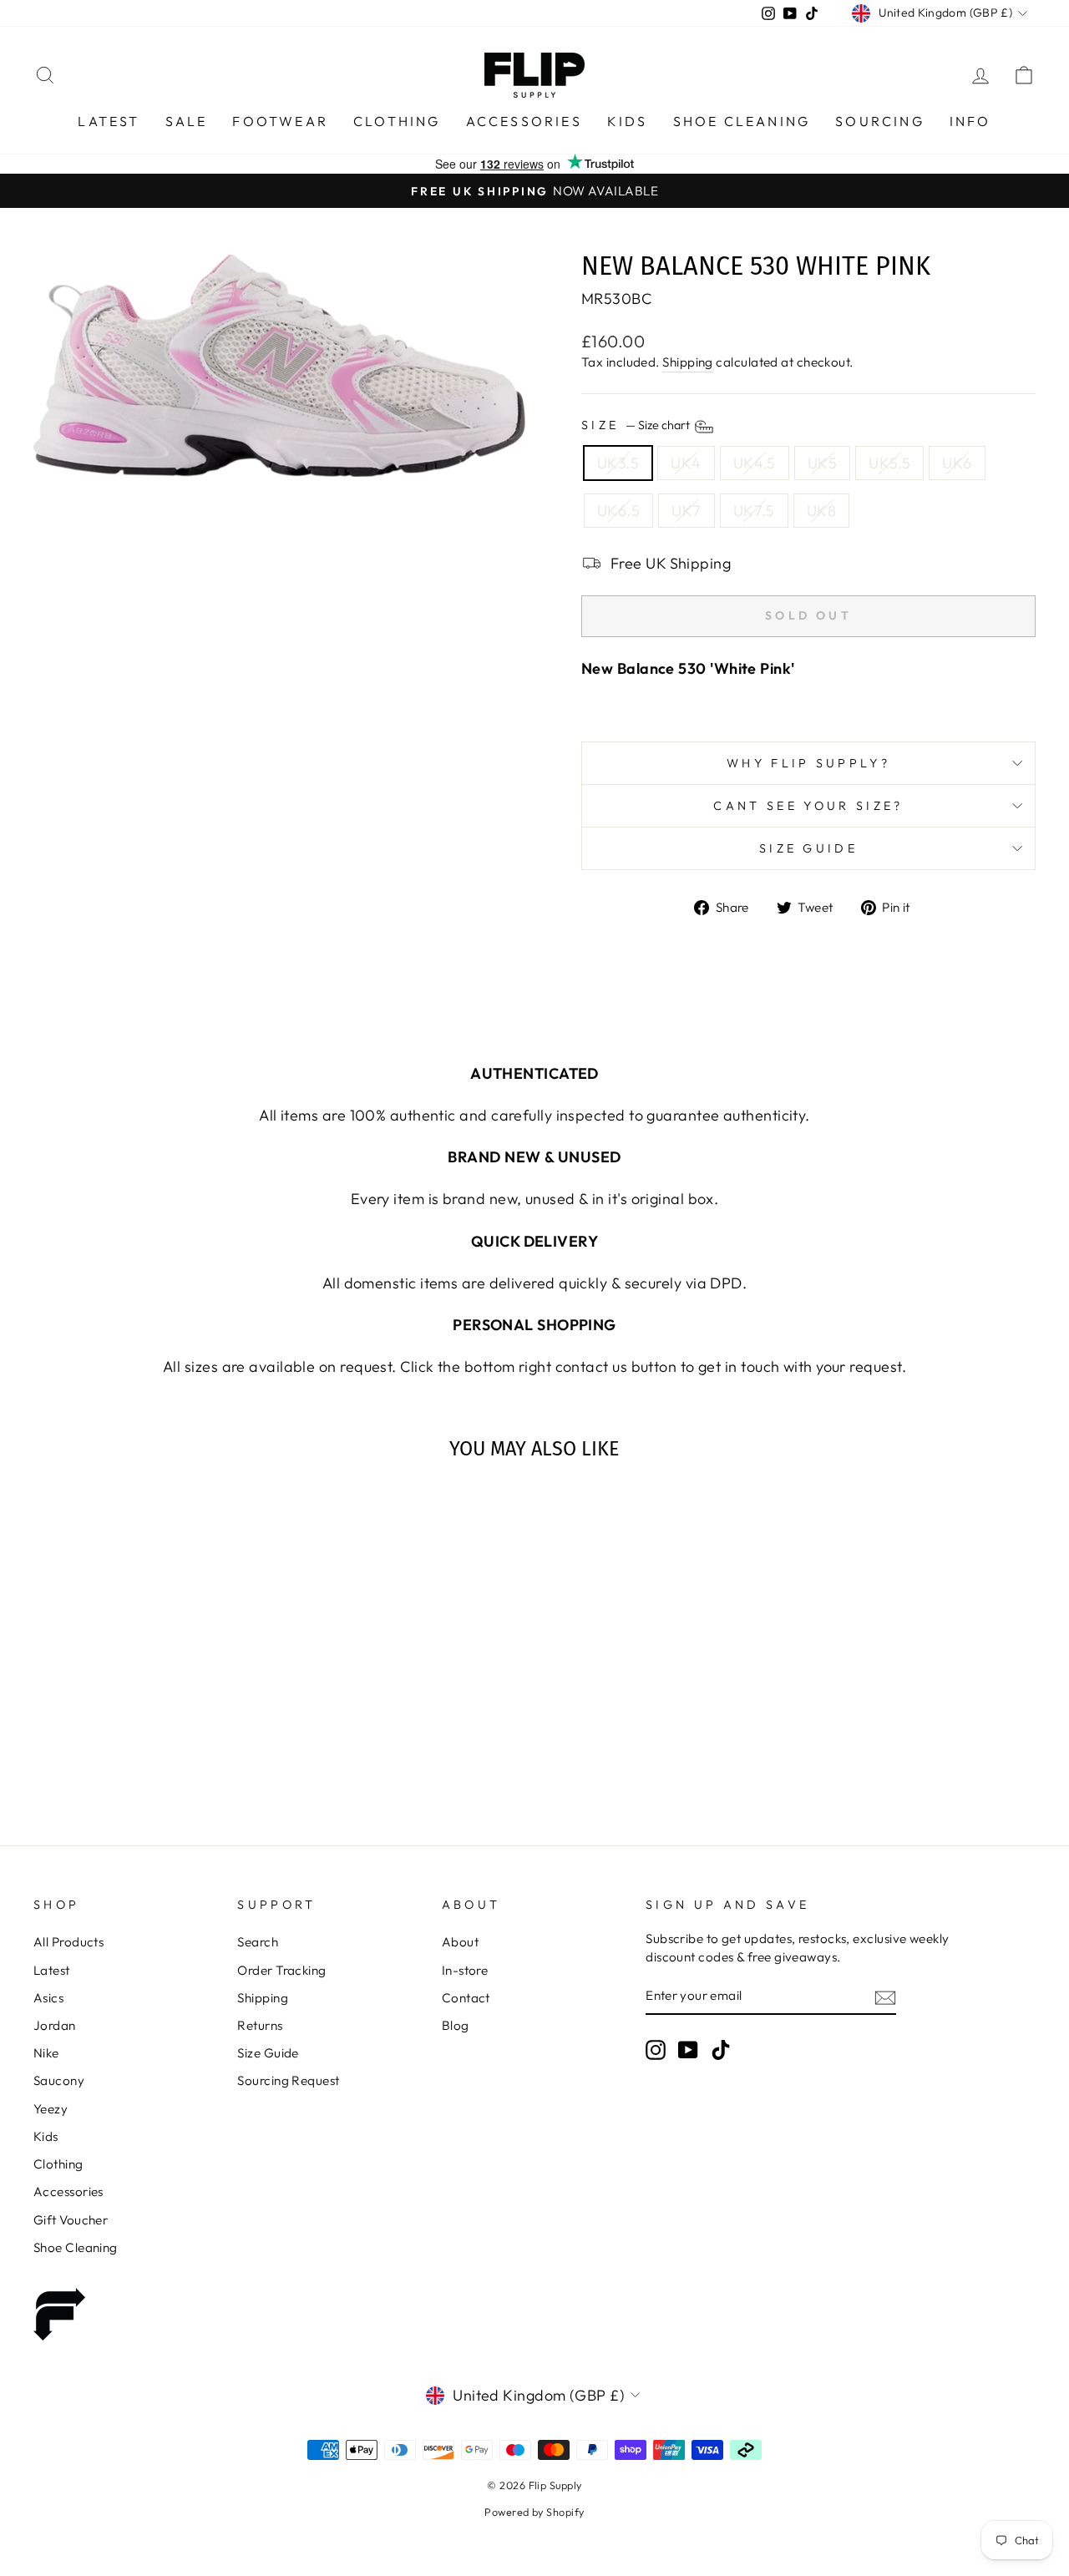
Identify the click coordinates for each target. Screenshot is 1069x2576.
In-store (465, 1970)
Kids (628, 121)
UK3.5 (618, 463)
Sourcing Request (288, 2080)
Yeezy (51, 2109)
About (460, 1942)
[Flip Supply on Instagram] (656, 2050)
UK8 (821, 511)
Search (258, 1942)
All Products (68, 1942)
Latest (109, 121)
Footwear (280, 121)
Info (970, 121)
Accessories (524, 121)
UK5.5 (889, 463)
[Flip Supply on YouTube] (688, 2050)
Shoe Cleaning (742, 121)
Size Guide (808, 848)
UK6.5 (618, 511)
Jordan (55, 2025)
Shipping (688, 362)
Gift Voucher (71, 2220)
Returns (260, 2025)
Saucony (59, 2080)
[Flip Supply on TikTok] (721, 2050)
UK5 (822, 463)
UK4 (686, 463)
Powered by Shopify (534, 2512)
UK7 (686, 511)
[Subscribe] (885, 1996)
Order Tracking (281, 1970)
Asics (48, 1998)
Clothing (397, 121)
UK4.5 (755, 463)
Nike (46, 2053)
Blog (456, 2025)
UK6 (957, 463)
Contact (466, 1998)
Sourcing (880, 121)
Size (637, 425)
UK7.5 (754, 511)
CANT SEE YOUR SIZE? (808, 806)
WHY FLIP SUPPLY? (808, 763)
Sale (187, 121)
